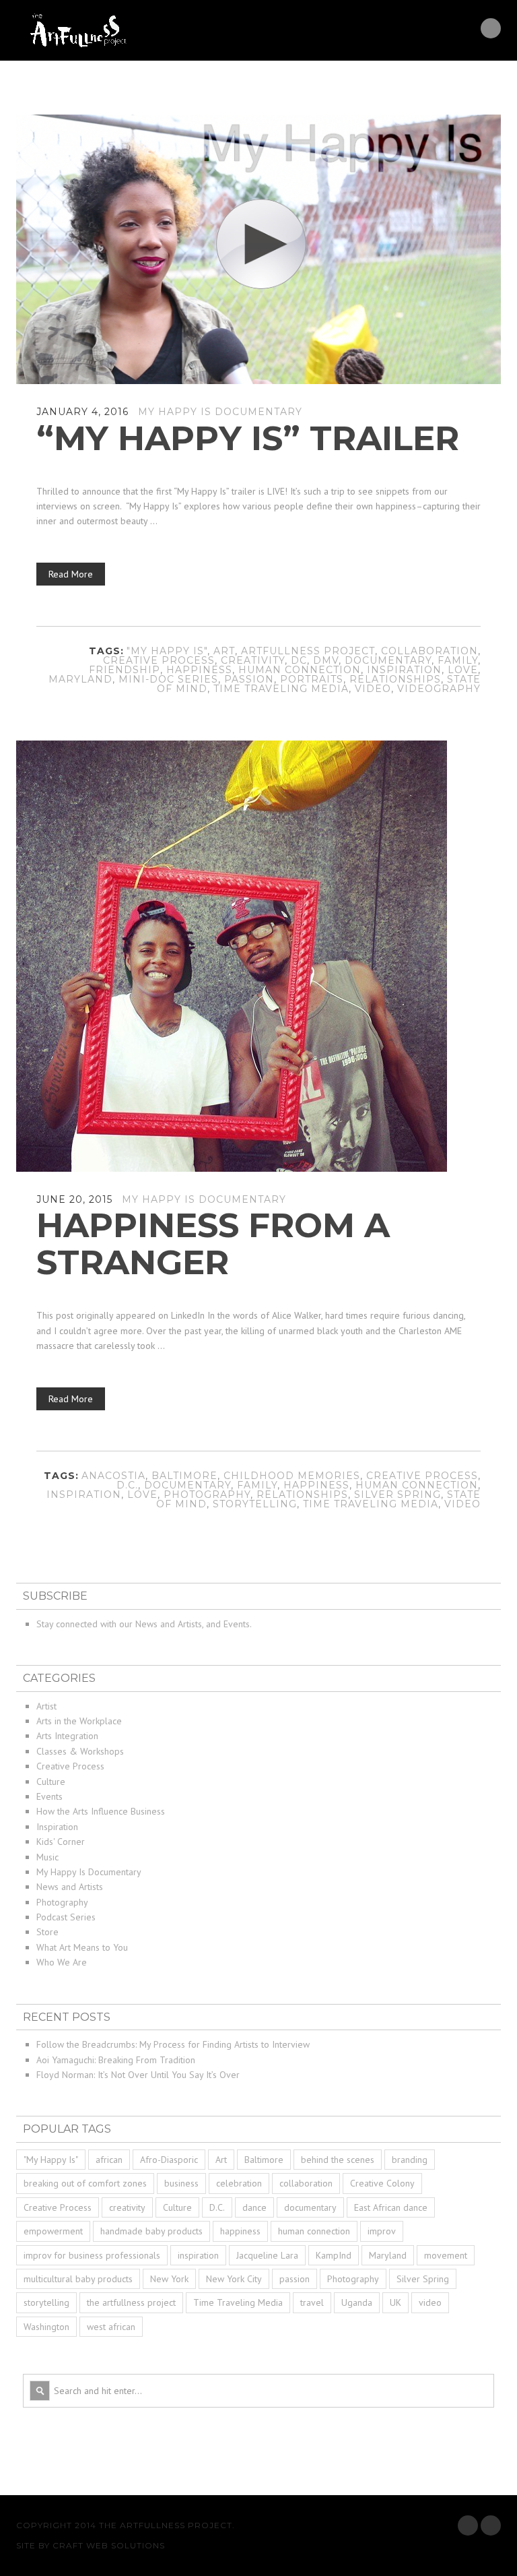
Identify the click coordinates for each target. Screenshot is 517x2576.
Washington (46, 2327)
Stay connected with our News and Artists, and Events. (144, 1624)
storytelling (255, 1504)
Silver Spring (398, 1495)
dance (254, 2207)
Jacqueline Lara (267, 2255)
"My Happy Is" (167, 651)
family (458, 660)
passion (249, 679)
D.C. (127, 1485)
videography (439, 689)
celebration (239, 2183)
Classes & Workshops (80, 1751)
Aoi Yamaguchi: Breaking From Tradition (116, 2060)
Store (47, 1932)
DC (299, 660)
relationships (395, 679)
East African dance (391, 2207)
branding (410, 2160)
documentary (388, 660)
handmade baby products (151, 2231)
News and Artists (70, 1887)
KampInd (334, 2255)
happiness (199, 670)
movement (446, 2255)
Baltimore (184, 1476)
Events (49, 1796)
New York (169, 2279)
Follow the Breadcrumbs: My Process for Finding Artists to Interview (173, 2044)
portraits (312, 679)
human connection (300, 670)
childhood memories (292, 1476)
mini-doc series (168, 679)
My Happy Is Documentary (220, 412)
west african (111, 2327)
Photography (207, 1495)
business (181, 2183)
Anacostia (113, 1476)
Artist (46, 1706)
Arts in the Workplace (79, 1721)
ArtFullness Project (308, 651)
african (109, 2160)
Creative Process (159, 660)
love (463, 670)
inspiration (404, 670)
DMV (326, 660)
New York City (234, 2279)
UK (395, 2302)
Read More (71, 574)
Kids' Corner (61, 1842)
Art (224, 651)
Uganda (357, 2302)
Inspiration (57, 1827)
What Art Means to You (82, 1947)
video (373, 689)
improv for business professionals (92, 2255)
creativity (253, 660)
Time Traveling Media (281, 689)
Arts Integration (67, 1736)
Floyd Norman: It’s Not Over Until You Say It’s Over (138, 2075)
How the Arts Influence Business (101, 1811)
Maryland (80, 679)
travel (312, 2302)
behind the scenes (338, 2160)
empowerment (53, 2231)
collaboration (429, 651)
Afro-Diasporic (169, 2160)
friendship (125, 670)
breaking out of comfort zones (85, 2183)
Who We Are (62, 1962)
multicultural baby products (78, 2279)
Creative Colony (382, 2183)
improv (382, 2231)
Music (47, 1857)
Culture (51, 1782)
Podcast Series (66, 1917)
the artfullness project (131, 2302)
